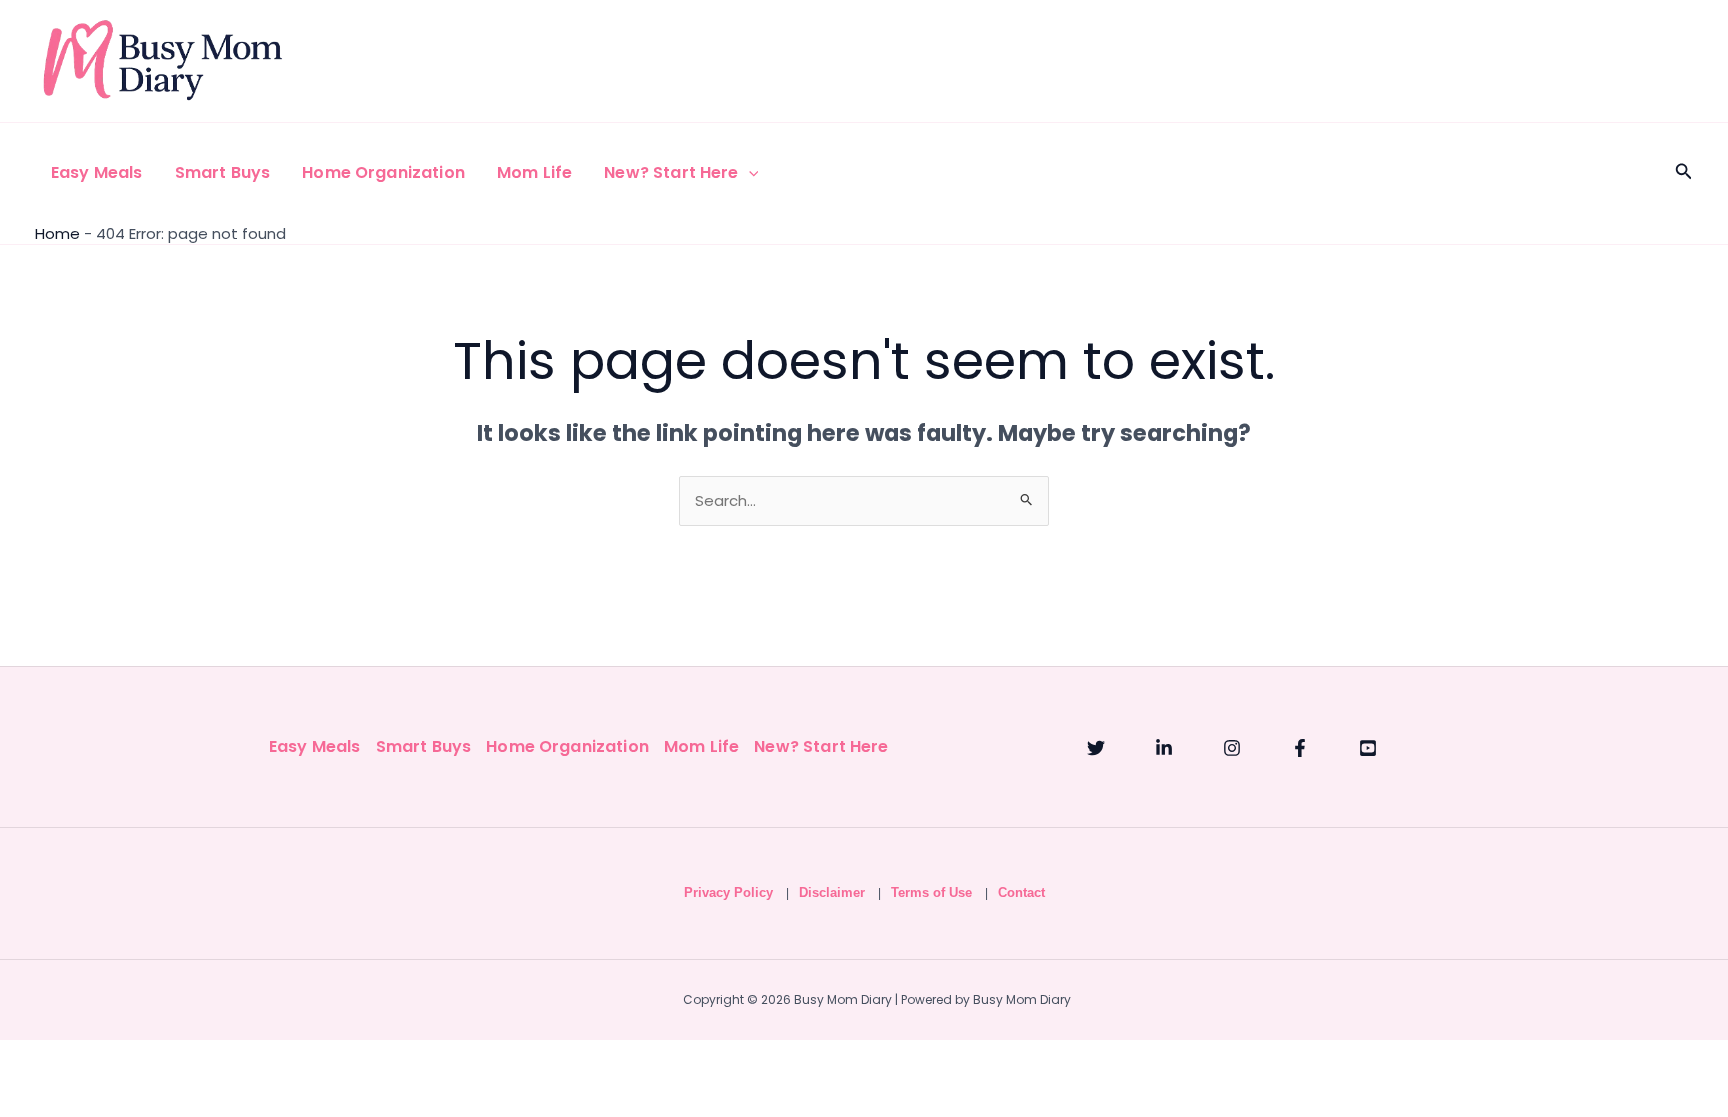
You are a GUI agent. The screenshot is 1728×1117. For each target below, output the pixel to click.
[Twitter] (1096, 748)
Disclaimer (832, 892)
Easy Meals (97, 172)
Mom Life (534, 172)
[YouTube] (1368, 748)
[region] (864, 1033)
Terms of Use (931, 892)
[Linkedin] (1164, 748)
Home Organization (383, 172)
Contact (1021, 892)
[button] (749, 173)
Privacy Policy (728, 892)
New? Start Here (671, 172)
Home (57, 233)
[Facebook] (1300, 748)
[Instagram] (1232, 748)
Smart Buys (223, 172)
